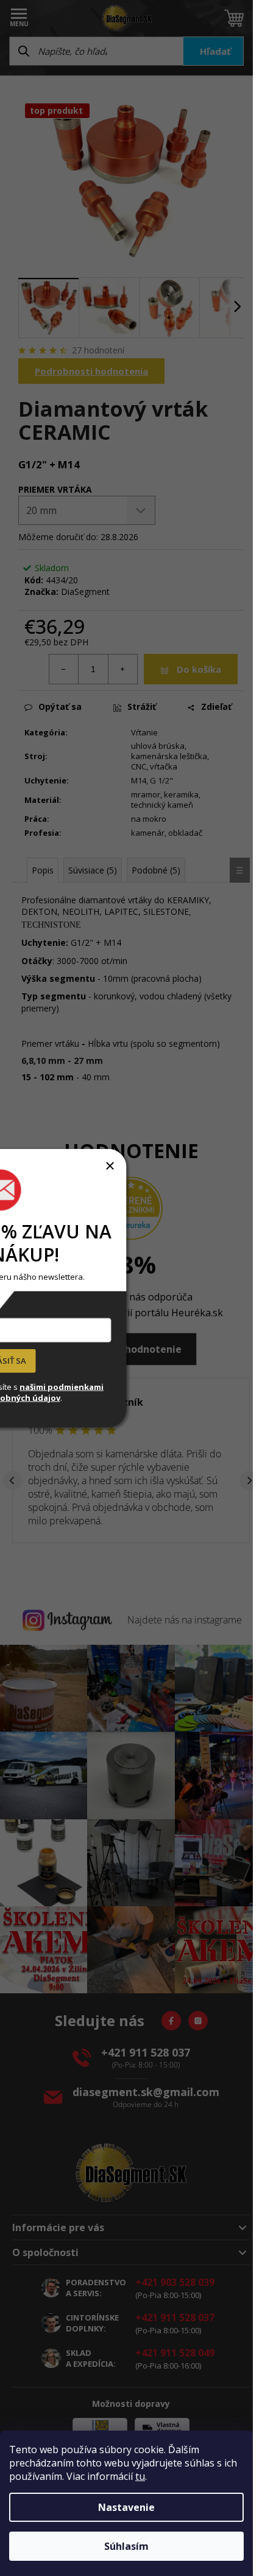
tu (140, 2476)
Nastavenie (126, 2507)
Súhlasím (126, 2546)
